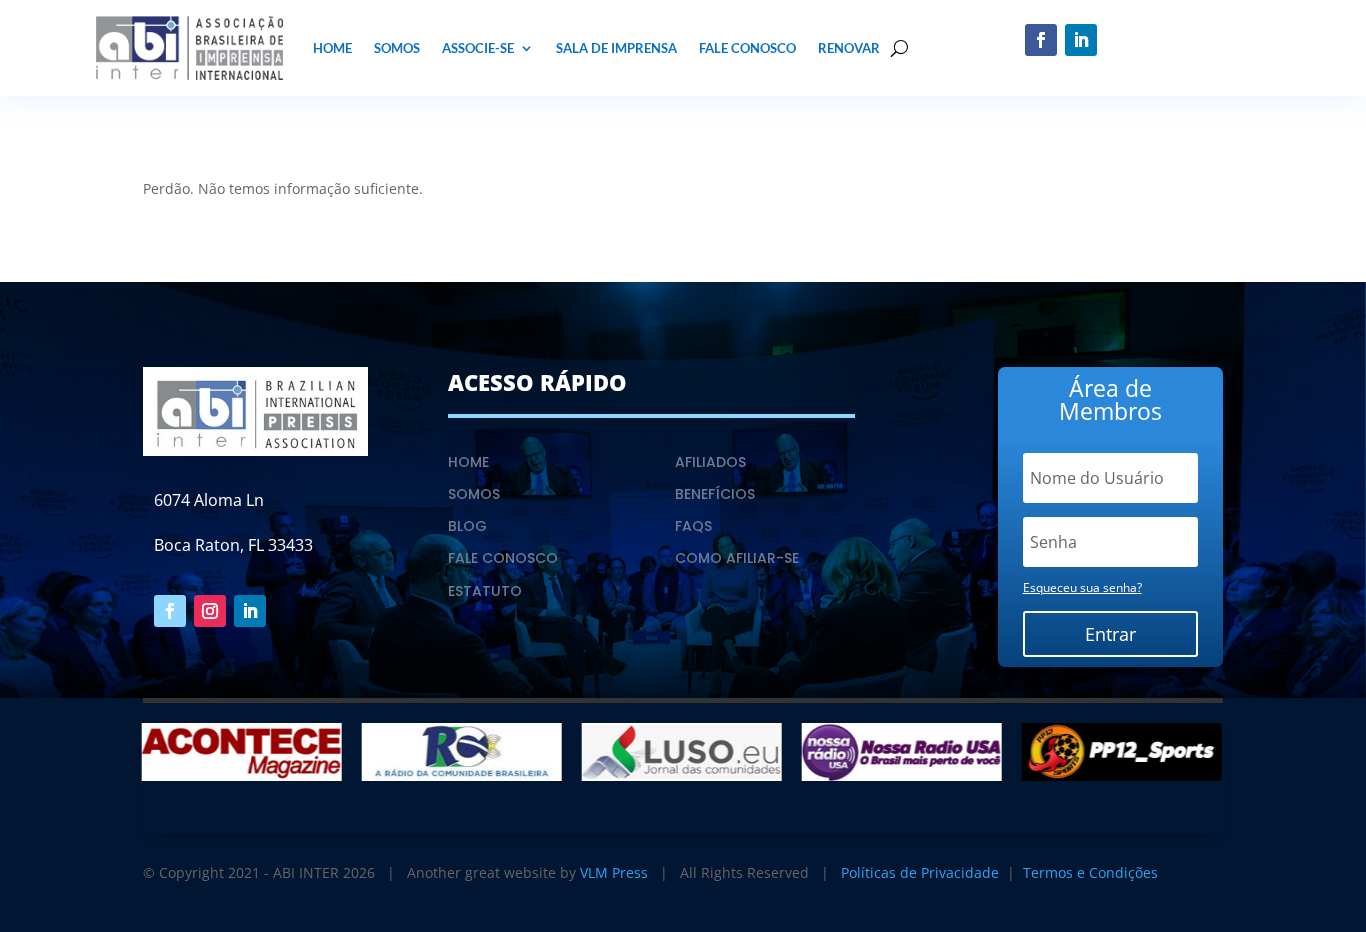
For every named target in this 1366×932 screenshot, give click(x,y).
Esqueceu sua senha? (1082, 587)
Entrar (1110, 634)
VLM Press (614, 872)
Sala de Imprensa (616, 48)
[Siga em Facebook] (1041, 40)
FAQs (693, 526)
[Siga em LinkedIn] (1081, 40)
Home (332, 48)
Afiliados (710, 462)
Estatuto (485, 591)
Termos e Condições (1090, 872)
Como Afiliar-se (737, 558)
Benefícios (715, 494)
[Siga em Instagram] (210, 611)
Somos (397, 48)
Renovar (849, 48)
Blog (467, 526)
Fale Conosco (747, 48)
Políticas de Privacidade (920, 872)
